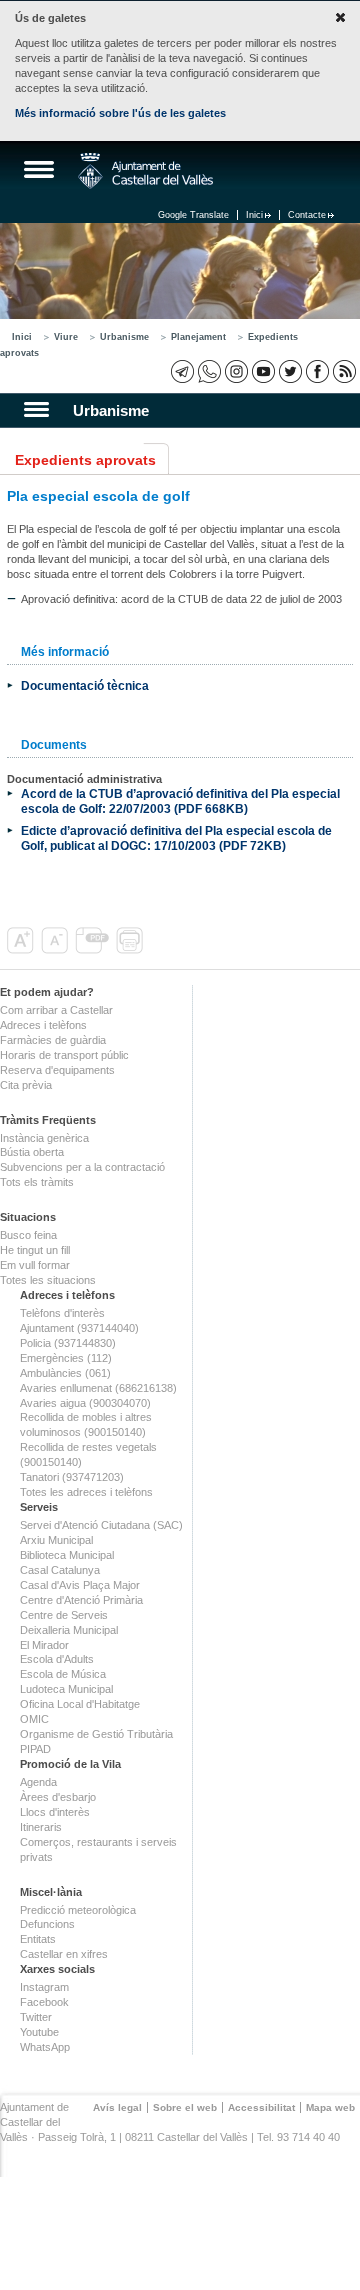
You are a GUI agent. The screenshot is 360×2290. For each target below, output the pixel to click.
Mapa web (330, 2107)
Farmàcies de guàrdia (53, 1040)
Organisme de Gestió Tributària (96, 1734)
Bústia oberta (32, 1152)
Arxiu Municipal (56, 1540)
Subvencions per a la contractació (82, 1167)
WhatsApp (45, 2047)
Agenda (38, 1782)
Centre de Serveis (64, 1615)
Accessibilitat (261, 2107)
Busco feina (28, 1235)
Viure (66, 337)
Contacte (307, 215)
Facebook (44, 2002)
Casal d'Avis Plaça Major (80, 1585)
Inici (254, 215)
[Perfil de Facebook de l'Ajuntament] (317, 371)
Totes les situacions (48, 1280)
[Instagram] (236, 371)
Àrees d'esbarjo (58, 1797)
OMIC (34, 1719)
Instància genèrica (44, 1138)
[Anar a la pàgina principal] (145, 171)
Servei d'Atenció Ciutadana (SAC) (101, 1525)
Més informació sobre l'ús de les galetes (120, 113)
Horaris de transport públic (64, 1055)
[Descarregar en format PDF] (94, 950)
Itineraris (41, 1827)
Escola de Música (63, 1674)
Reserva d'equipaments (57, 1070)
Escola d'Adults (57, 1659)
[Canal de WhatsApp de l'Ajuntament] (209, 371)
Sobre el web (185, 2107)
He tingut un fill (35, 1250)
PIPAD (35, 1749)
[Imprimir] (131, 950)
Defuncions (47, 1924)
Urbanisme (124, 337)
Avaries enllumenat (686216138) (98, 1388)
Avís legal (117, 2107)
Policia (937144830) (68, 1343)
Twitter (36, 2017)
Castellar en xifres (64, 1954)
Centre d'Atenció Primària (81, 1600)
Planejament (198, 337)
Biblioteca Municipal (67, 1555)
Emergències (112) (66, 1358)
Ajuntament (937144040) (79, 1328)
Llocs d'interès (55, 1812)
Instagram (44, 1987)
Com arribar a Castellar (56, 1010)
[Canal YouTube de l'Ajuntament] (263, 371)
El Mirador (44, 1645)
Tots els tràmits (37, 1182)
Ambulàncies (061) (65, 1373)
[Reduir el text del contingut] (56, 950)
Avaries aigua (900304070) (85, 1403)
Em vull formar (35, 1265)
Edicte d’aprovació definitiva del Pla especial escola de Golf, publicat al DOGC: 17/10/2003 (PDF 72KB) (176, 838)
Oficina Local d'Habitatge (80, 1704)
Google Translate (193, 215)
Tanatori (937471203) (72, 1477)
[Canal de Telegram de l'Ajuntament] (182, 371)
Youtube (39, 2032)
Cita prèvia (26, 1085)
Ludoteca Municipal (66, 1689)
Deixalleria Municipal (69, 1630)
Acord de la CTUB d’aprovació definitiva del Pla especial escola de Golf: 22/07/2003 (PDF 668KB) (180, 801)
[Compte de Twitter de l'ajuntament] (290, 371)
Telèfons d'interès (62, 1313)
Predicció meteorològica (78, 1910)
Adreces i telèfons (43, 1025)
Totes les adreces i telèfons (86, 1492)
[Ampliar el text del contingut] (22, 950)
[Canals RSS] (344, 371)
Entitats (38, 1939)
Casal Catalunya (60, 1570)
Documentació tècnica (85, 685)
